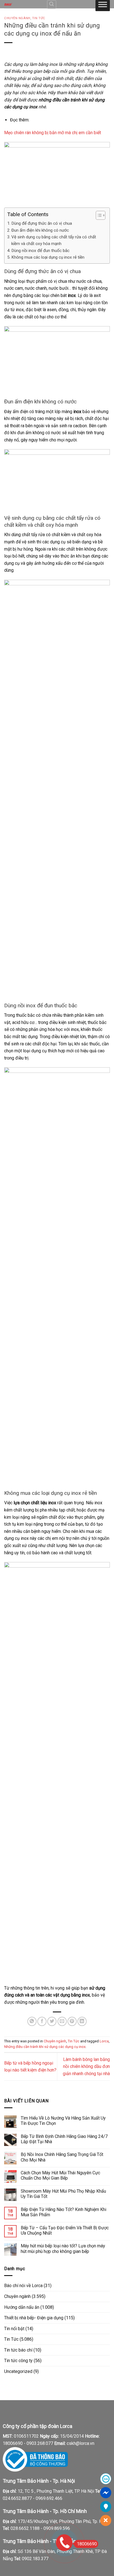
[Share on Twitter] (52, 2021)
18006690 (87, 2544)
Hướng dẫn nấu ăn (22, 2307)
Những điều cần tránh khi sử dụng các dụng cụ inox (45, 2047)
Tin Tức (39, 18)
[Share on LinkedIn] (82, 2021)
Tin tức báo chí (18, 2350)
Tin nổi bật (14, 2329)
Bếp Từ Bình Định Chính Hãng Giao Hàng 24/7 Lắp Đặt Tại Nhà (64, 2139)
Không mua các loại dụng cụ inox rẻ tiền (48, 257)
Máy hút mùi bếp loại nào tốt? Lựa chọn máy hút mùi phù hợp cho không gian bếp (63, 2248)
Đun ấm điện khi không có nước (40, 230)
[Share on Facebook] (42, 2021)
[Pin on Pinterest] (72, 2021)
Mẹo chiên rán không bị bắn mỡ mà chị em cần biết (53, 133)
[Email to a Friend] (62, 2021)
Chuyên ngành (17, 18)
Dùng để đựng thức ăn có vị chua (42, 223)
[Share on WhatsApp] (32, 2021)
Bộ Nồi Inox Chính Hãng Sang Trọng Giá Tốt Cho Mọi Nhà (62, 2157)
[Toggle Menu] (103, 6)
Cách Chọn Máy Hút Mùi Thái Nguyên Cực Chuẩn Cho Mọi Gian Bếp (60, 2175)
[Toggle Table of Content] (98, 215)
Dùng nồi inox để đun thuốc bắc (40, 251)
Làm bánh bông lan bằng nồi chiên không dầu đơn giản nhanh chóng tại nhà (86, 2067)
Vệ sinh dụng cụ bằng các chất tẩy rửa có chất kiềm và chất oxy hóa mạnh (54, 240)
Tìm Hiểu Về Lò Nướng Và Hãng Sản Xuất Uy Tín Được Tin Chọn (63, 2121)
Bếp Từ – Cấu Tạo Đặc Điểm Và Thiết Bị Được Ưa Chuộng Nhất (65, 2230)
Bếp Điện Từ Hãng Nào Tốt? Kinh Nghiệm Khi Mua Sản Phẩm (64, 2212)
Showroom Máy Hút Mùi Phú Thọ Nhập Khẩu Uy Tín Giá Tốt (63, 2194)
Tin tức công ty (18, 2361)
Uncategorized (18, 2371)
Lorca (104, 2041)
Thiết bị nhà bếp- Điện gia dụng (34, 2318)
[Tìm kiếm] (52, 4)
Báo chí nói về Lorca (23, 2286)
